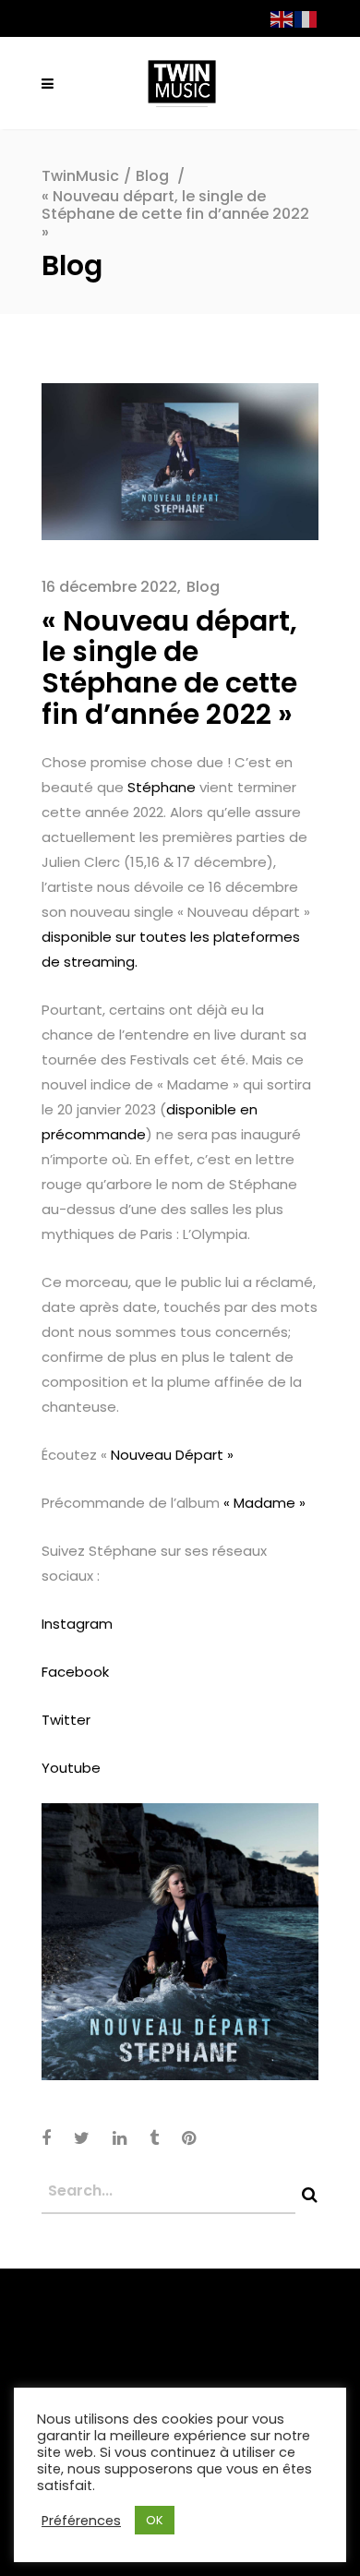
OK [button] (155, 2520)
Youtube (71, 1768)
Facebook (75, 1672)
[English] (282, 18)
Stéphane (162, 787)
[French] (306, 18)
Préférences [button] (81, 2521)
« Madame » (264, 1503)
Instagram (77, 1624)
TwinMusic (80, 176)
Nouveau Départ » (170, 1455)
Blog (152, 176)
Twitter (66, 1720)
